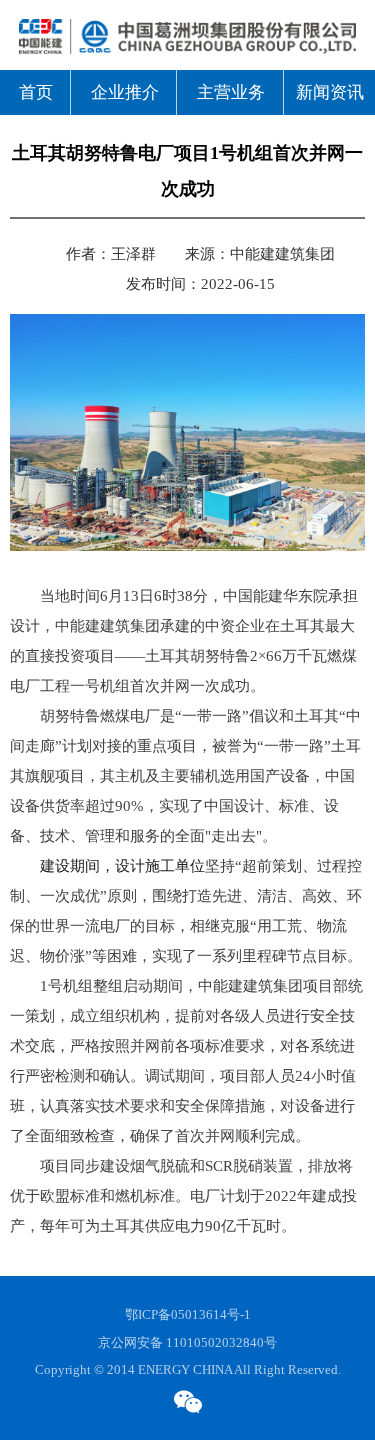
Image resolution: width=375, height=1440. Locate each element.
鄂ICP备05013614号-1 (188, 1314)
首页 (36, 92)
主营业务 (231, 92)
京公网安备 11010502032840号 (187, 1342)
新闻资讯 (330, 92)
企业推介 (125, 92)
